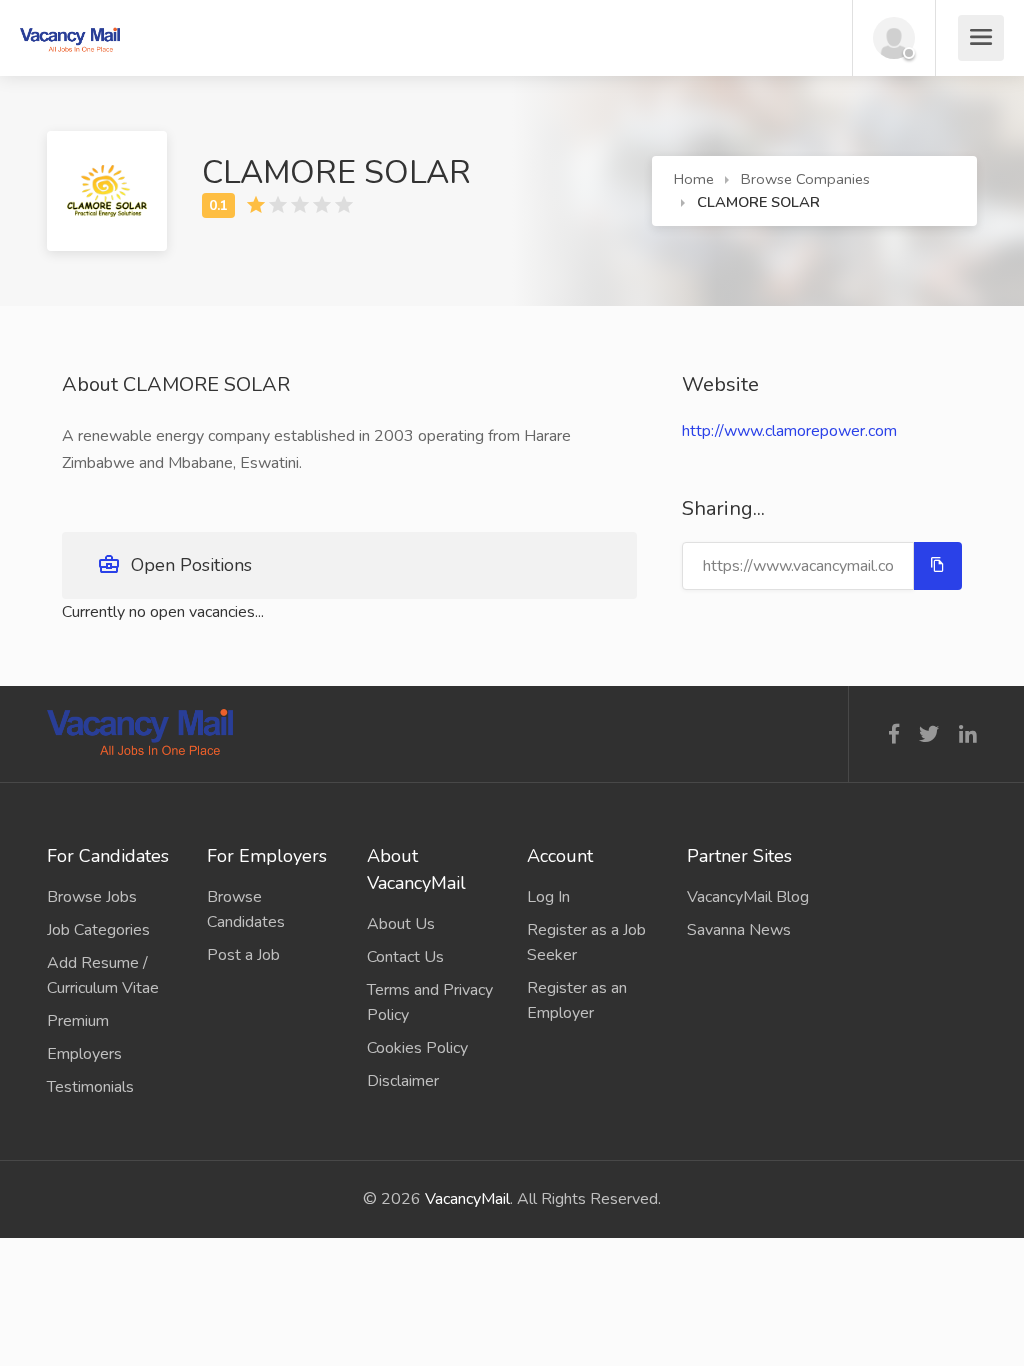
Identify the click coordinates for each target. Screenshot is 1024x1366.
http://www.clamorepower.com (789, 431)
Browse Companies (805, 179)
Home (694, 179)
